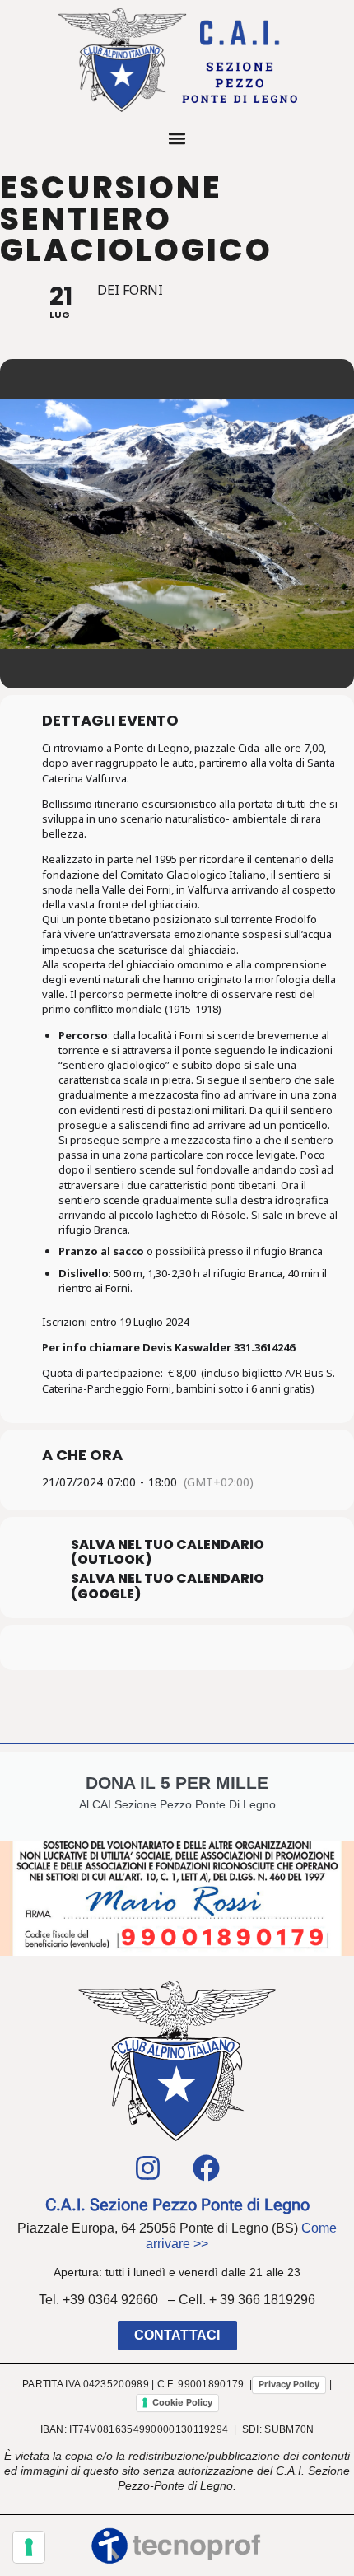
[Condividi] (126, 1647)
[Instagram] (148, 2168)
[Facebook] (207, 2168)
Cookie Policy (182, 2402)
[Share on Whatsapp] (158, 1647)
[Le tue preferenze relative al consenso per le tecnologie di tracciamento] (29, 2547)
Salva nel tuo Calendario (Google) (168, 1586)
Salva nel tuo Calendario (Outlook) (168, 1552)
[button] (177, 138)
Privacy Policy (289, 2384)
